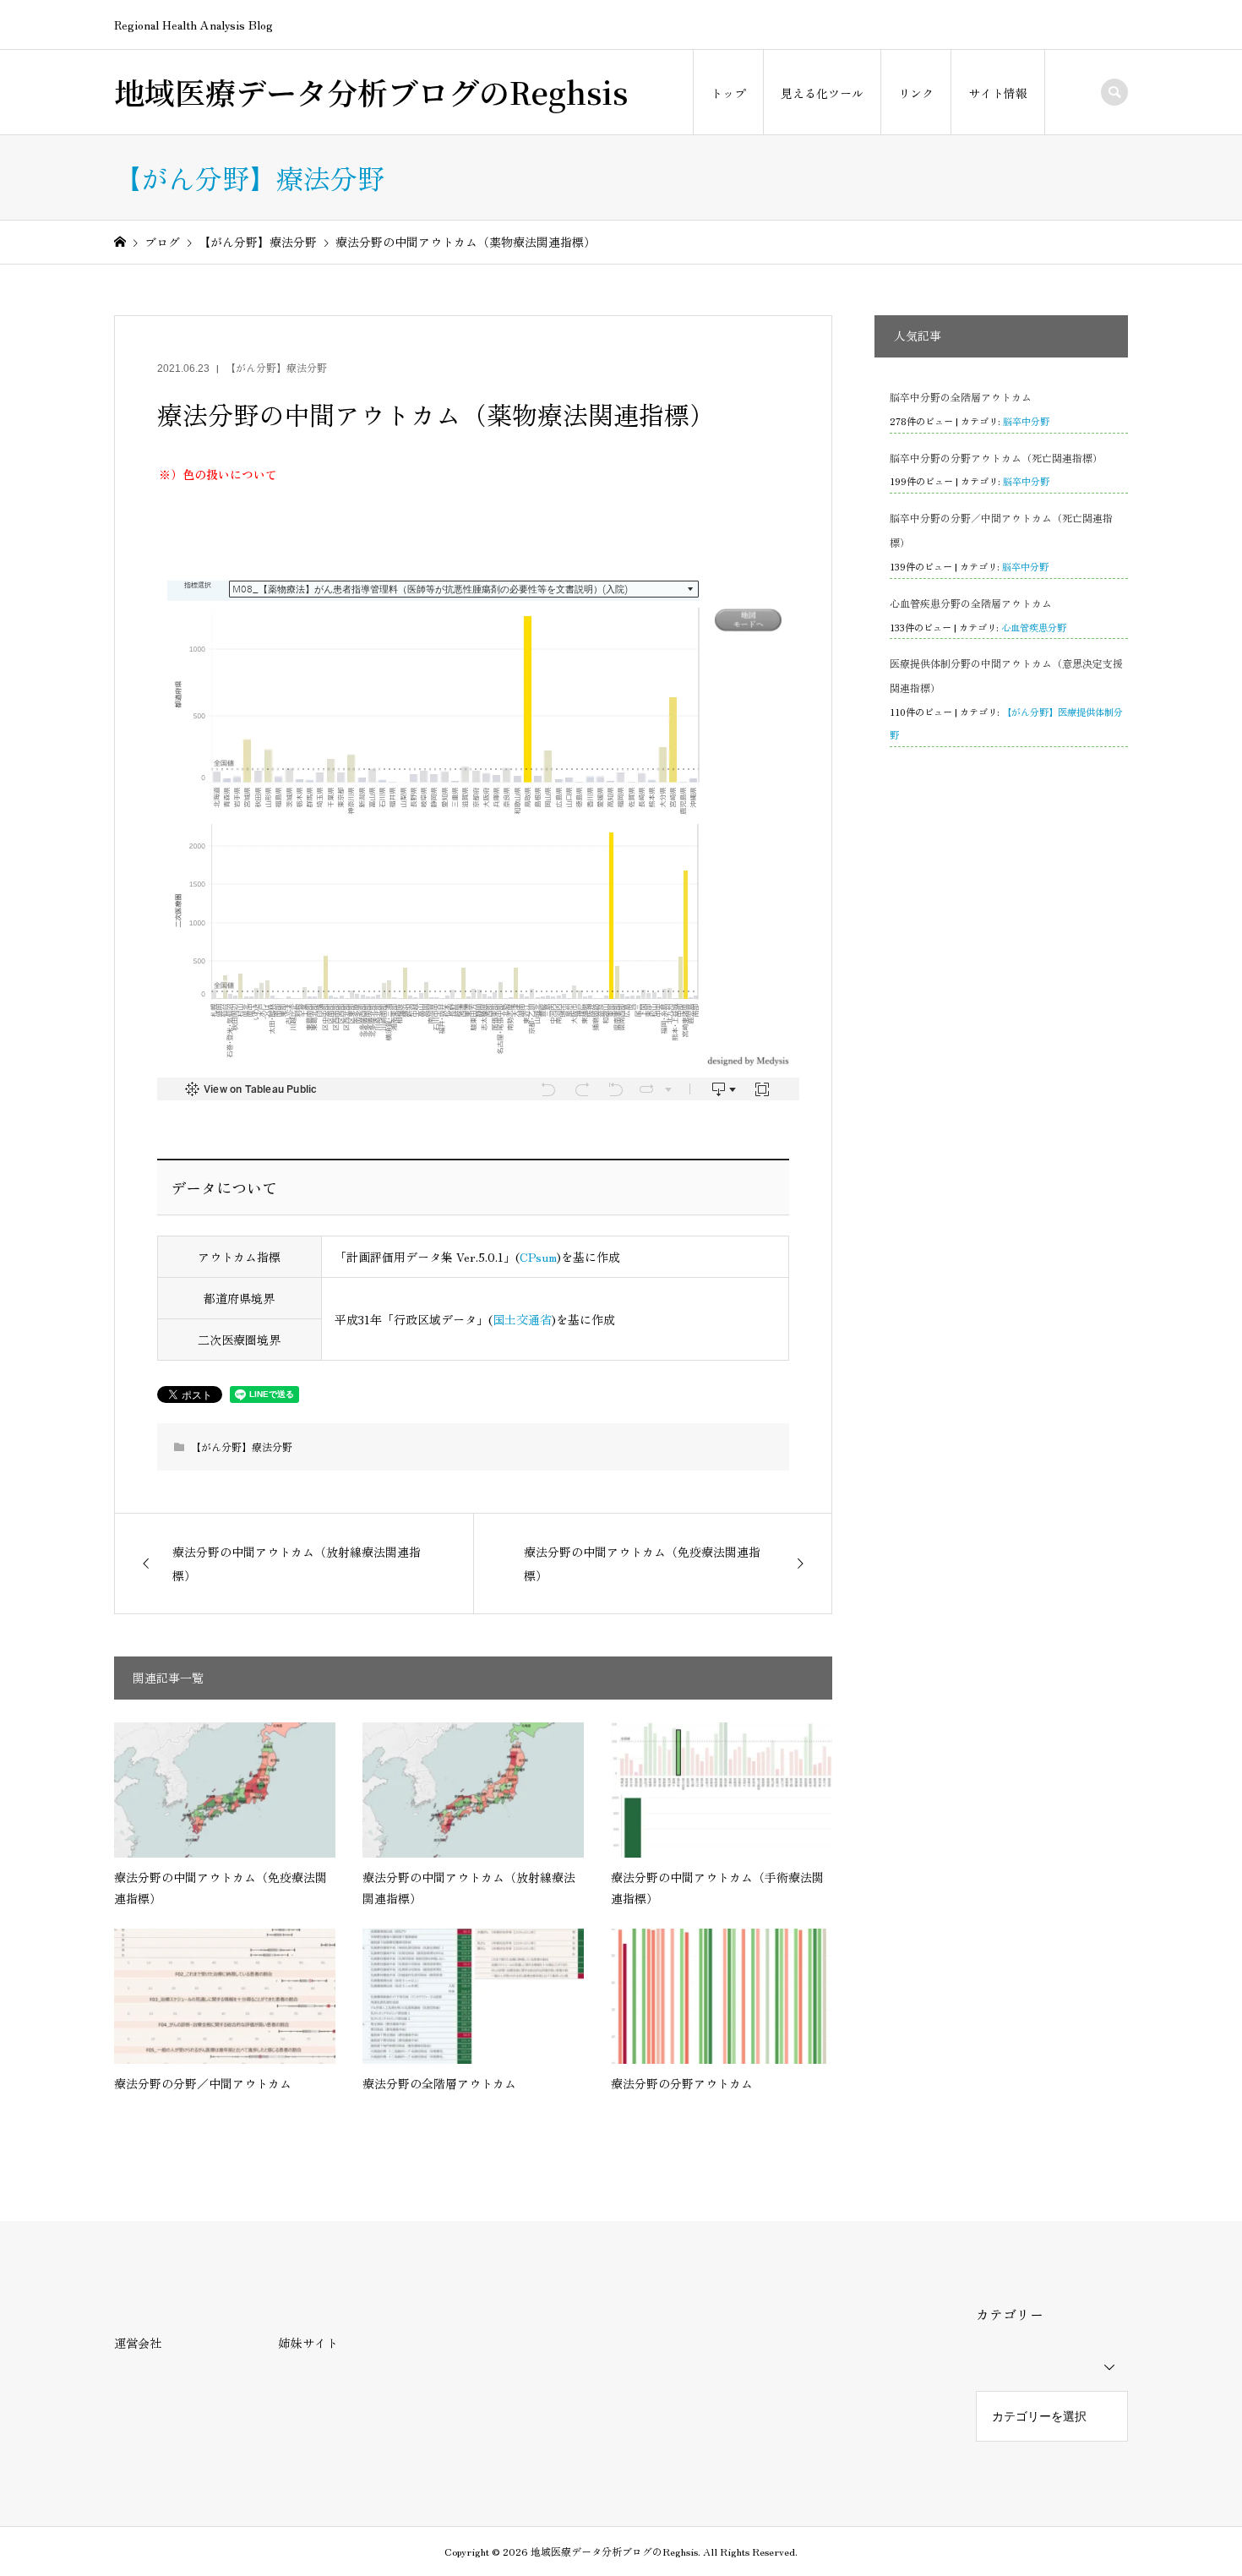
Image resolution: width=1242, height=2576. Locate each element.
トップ (728, 93)
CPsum (538, 1257)
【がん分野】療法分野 (276, 367)
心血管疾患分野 (1034, 627)
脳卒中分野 (1026, 421)
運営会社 (138, 2343)
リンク (916, 93)
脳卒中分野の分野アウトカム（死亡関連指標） (996, 458)
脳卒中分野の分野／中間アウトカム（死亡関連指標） (1001, 530)
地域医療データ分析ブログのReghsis (371, 92)
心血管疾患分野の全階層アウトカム (971, 603)
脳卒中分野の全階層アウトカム (961, 397)
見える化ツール (822, 93)
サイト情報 (998, 93)
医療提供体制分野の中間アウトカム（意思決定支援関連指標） (1006, 675)
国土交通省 (522, 1319)
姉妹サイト (308, 2343)
